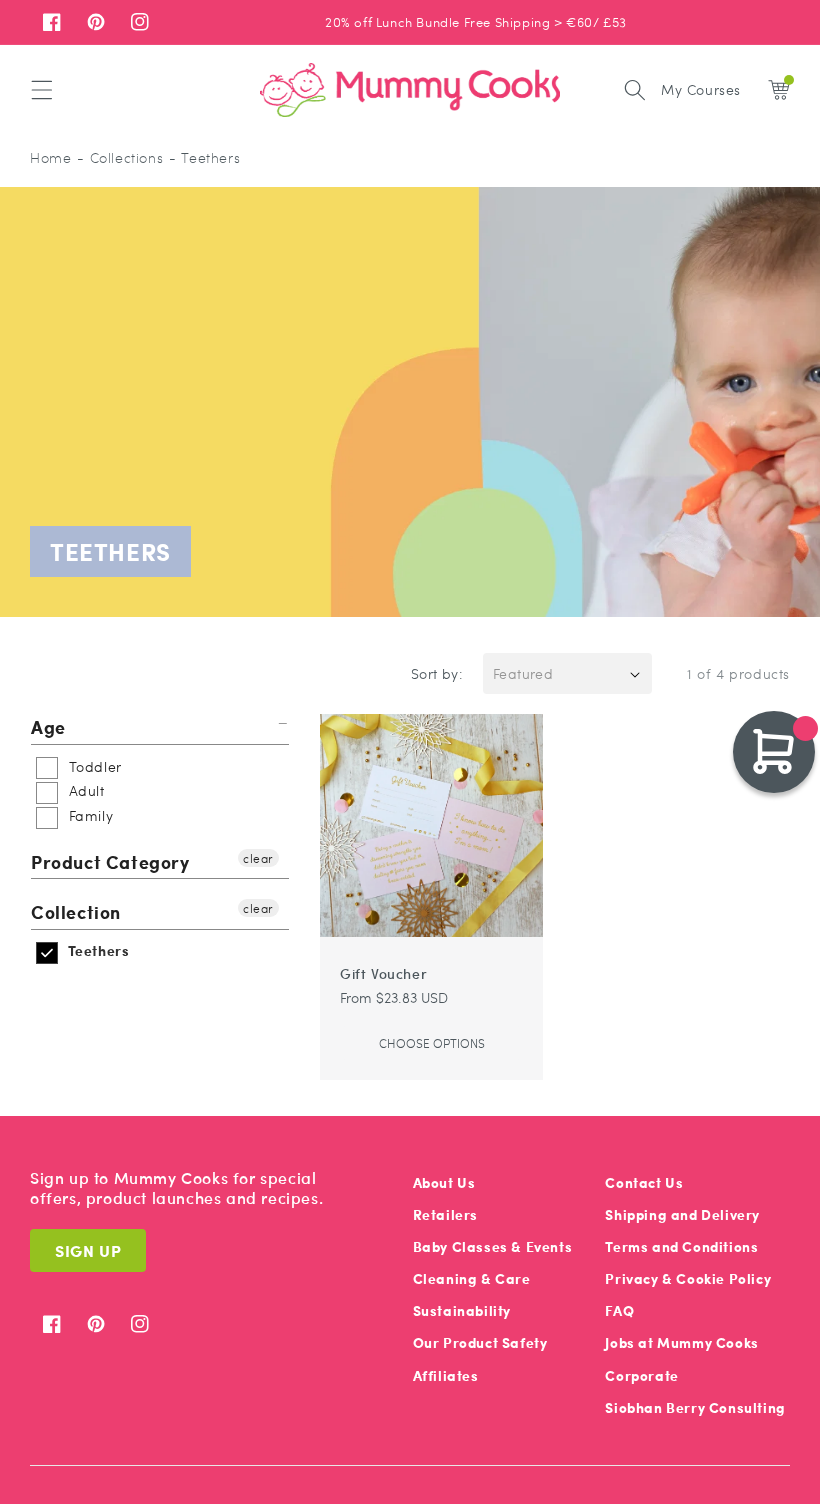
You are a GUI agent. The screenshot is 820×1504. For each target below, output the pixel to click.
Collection (76, 911)
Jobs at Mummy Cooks (681, 1342)
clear (258, 858)
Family (88, 815)
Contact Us (644, 1182)
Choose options (432, 1043)
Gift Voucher (383, 973)
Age (48, 727)
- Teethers (204, 157)
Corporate (641, 1375)
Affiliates (446, 1375)
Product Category (110, 861)
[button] (42, 90)
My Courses (701, 89)
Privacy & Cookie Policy (688, 1278)
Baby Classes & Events (493, 1246)
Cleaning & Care (472, 1278)
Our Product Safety (480, 1342)
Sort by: (437, 673)
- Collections (120, 157)
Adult (84, 790)
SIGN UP (88, 1250)
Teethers (96, 950)
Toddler (93, 766)
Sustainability (462, 1310)
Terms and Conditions (681, 1246)
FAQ (619, 1310)
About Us (444, 1182)
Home (50, 157)
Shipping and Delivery (682, 1214)
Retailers (445, 1214)
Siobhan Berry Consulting (695, 1407)
